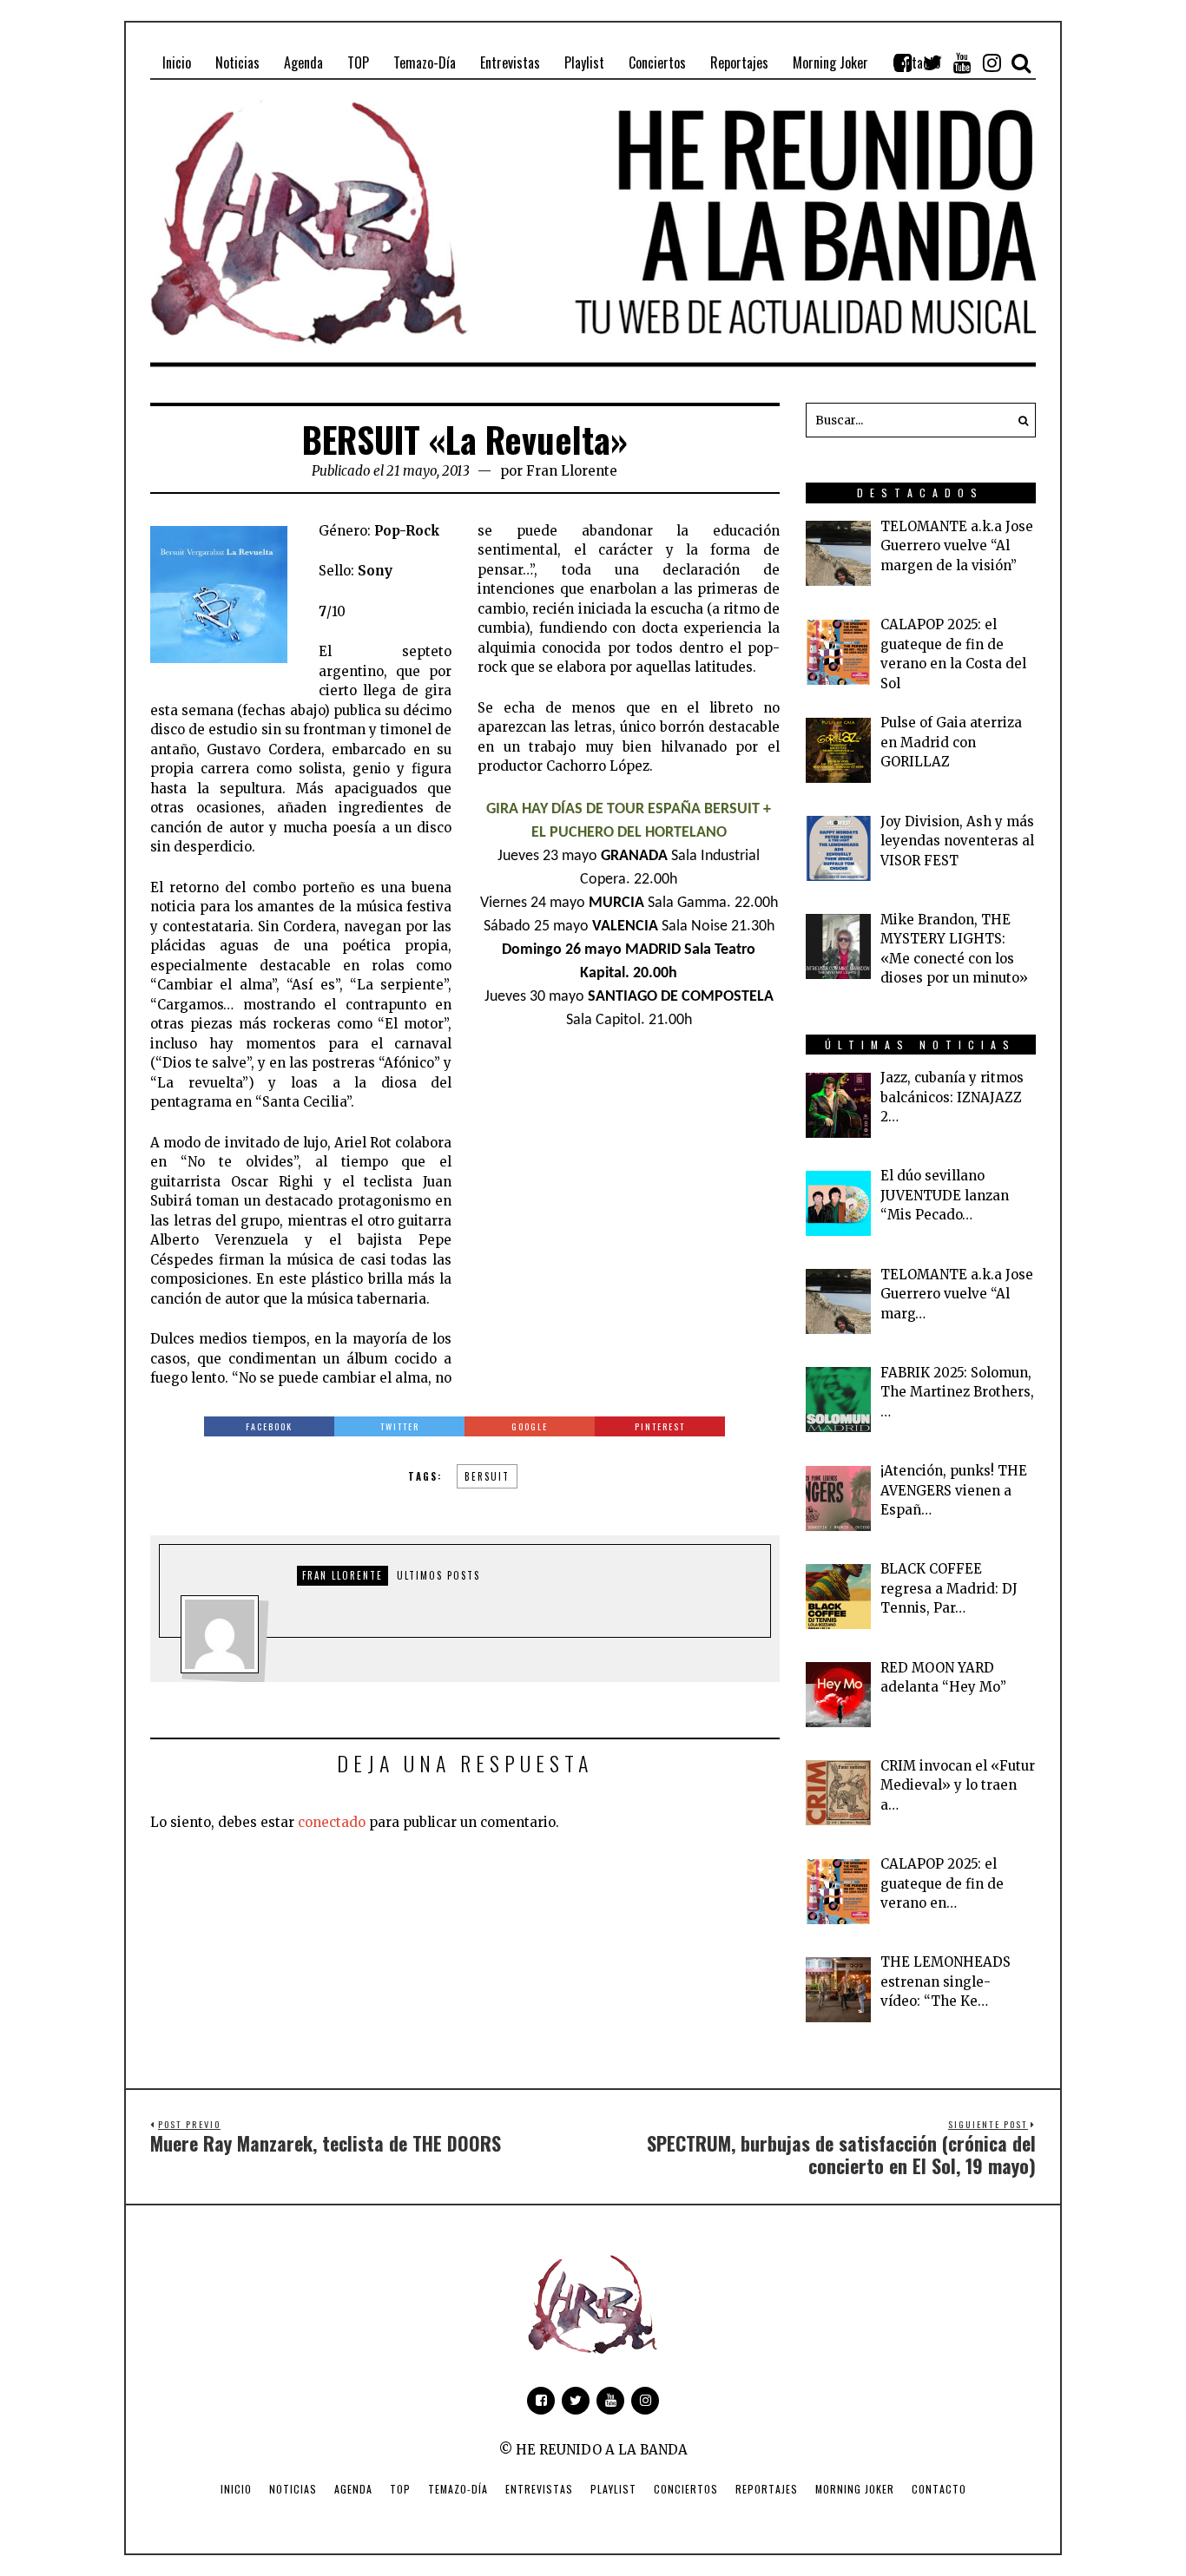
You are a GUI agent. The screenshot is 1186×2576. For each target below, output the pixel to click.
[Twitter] (932, 62)
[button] (1018, 420)
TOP (400, 2489)
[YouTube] (962, 62)
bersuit (487, 1476)
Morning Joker (855, 2489)
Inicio (236, 2489)
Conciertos (686, 2489)
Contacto (939, 2489)
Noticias (293, 2489)
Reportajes (767, 2489)
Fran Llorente (572, 471)
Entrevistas (539, 2489)
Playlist (613, 2489)
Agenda (353, 2489)
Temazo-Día (458, 2489)
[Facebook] (903, 62)
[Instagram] (992, 62)
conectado (332, 1822)
